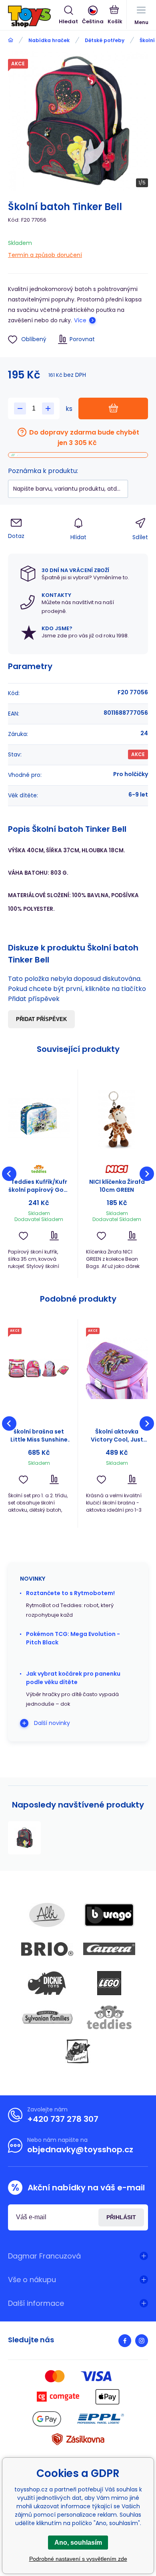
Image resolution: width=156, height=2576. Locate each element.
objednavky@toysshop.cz (80, 2149)
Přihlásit (121, 2217)
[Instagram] (142, 2341)
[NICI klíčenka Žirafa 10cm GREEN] (117, 1118)
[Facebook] (125, 2341)
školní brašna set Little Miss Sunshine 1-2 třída (39, 1436)
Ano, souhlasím (78, 2543)
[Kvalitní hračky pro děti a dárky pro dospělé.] (11, 40)
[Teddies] (109, 2017)
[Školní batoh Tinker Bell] (24, 1838)
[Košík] (115, 16)
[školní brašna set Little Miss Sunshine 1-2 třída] (39, 1368)
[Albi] (47, 1915)
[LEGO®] (109, 1983)
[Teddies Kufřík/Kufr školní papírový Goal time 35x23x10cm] (39, 1118)
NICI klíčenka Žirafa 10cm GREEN (117, 1186)
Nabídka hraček (49, 40)
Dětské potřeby (105, 40)
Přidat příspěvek (41, 1019)
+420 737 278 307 (63, 2119)
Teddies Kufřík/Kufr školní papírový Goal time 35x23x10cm (39, 1186)
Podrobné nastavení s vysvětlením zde (78, 2559)
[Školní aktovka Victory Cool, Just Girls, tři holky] (117, 1368)
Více (80, 320)
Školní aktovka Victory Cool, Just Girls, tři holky (117, 1436)
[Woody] (78, 2051)
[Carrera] (109, 1949)
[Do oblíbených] (23, 1236)
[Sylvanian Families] (47, 2017)
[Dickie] (47, 1983)
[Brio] (47, 1949)
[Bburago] (109, 1915)
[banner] (33, 16)
